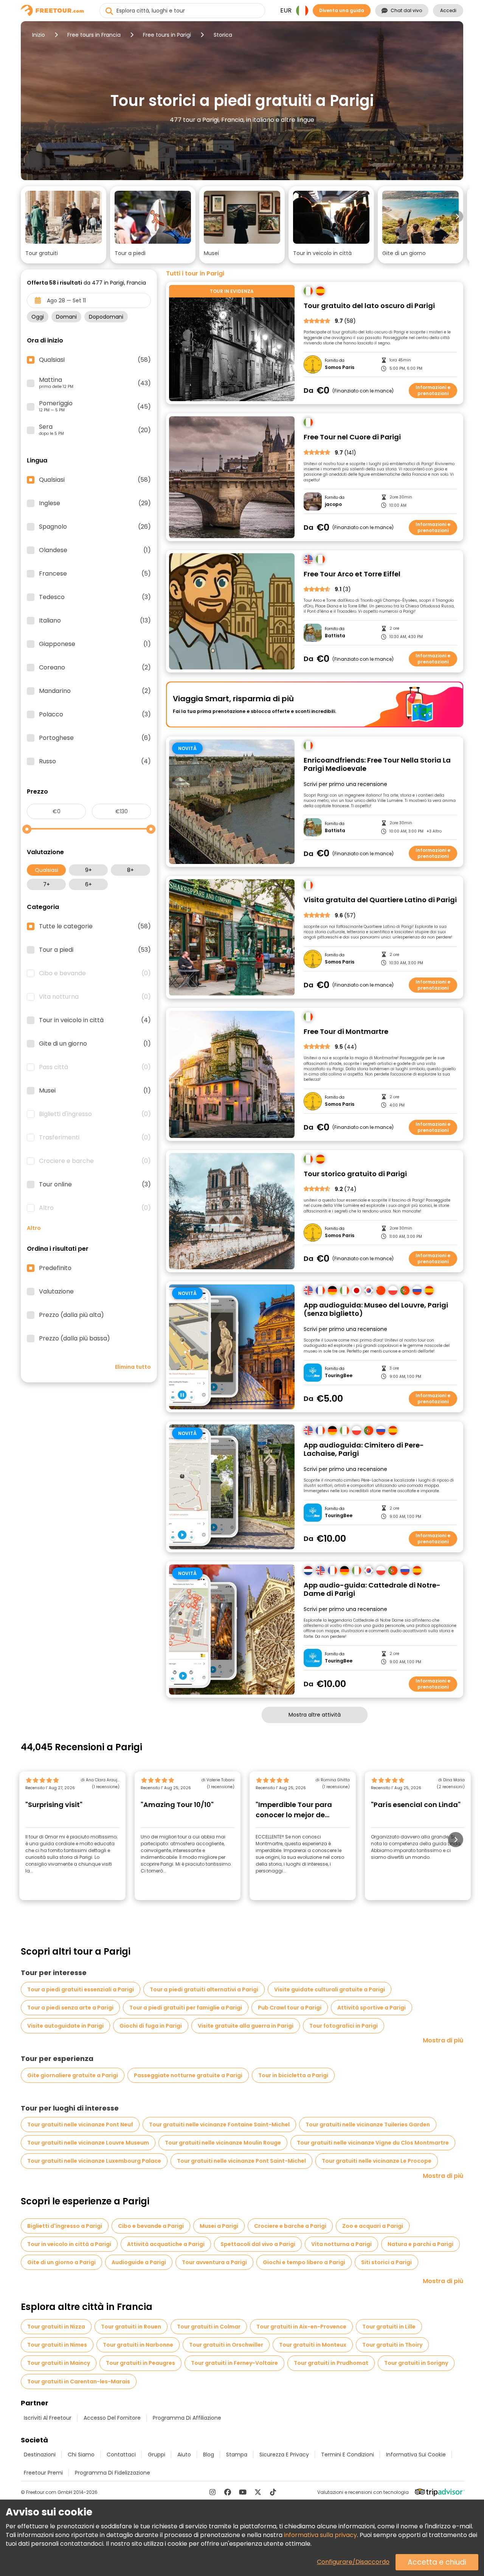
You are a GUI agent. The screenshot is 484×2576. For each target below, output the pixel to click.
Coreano (95, 668)
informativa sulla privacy (320, 2535)
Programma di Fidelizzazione (112, 2473)
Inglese (95, 503)
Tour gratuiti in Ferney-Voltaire (234, 2363)
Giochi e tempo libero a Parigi (304, 2262)
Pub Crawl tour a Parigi (290, 2008)
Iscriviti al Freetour (48, 2418)
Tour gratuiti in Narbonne (138, 2345)
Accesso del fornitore (112, 2418)
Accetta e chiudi (437, 2562)
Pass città (95, 1067)
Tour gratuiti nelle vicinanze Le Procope (377, 2161)
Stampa (237, 2455)
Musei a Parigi (219, 2226)
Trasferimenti (95, 1138)
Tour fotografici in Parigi (344, 2026)
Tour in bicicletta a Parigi (293, 2075)
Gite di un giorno (95, 1044)
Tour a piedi (95, 950)
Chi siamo (81, 2455)
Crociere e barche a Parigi (290, 2226)
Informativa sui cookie (416, 2455)
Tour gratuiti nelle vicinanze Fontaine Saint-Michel (219, 2125)
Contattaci (121, 2455)
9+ (88, 870)
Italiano (95, 621)
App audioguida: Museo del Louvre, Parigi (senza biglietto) (376, 1310)
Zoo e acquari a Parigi (373, 2226)
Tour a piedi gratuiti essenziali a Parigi (81, 1989)
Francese (95, 574)
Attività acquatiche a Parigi (166, 2244)
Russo (95, 761)
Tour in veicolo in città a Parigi (69, 2244)
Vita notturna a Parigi (341, 2244)
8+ (130, 870)
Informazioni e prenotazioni (433, 390)
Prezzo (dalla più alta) (71, 1315)
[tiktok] (273, 2492)
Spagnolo (95, 527)
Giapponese (95, 644)
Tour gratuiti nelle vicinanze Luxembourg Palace (94, 2161)
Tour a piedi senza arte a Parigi (70, 2008)
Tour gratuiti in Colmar (209, 2327)
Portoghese (95, 738)
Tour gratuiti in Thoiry (392, 2345)
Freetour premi (43, 2473)
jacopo (333, 504)
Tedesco (95, 597)
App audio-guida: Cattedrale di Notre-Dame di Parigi (372, 1590)
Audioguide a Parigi (139, 2262)
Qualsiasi (47, 870)
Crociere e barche (95, 1161)
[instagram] (213, 2492)
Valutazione (56, 1292)
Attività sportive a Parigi (372, 2008)
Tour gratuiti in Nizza (56, 2327)
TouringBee (339, 1376)
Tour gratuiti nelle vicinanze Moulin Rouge (223, 2143)
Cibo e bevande (95, 973)
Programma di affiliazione (187, 2418)
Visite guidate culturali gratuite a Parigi (330, 1989)
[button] (64, 225)
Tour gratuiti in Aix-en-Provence (301, 2327)
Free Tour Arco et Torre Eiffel (352, 574)
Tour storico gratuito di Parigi (355, 1174)
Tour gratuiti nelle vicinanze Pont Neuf (80, 2125)
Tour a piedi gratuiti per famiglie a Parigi (186, 2008)
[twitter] (258, 2492)
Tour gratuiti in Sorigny (416, 2363)
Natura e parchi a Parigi (420, 2244)
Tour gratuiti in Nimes (57, 2345)
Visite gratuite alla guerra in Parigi (246, 2026)
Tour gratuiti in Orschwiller (226, 2345)
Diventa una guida (342, 10)
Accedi (448, 10)
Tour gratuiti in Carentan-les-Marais (79, 2381)
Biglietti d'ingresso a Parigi (65, 2226)
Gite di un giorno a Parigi (61, 2262)
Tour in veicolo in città (95, 1020)
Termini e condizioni (347, 2455)
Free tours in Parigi (167, 35)
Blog (209, 2455)
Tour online (95, 1184)
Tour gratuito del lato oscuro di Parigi (369, 306)
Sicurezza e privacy (284, 2455)
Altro (95, 1208)
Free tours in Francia (94, 35)
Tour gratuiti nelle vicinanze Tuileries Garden (368, 2125)
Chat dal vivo (406, 10)
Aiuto (184, 2455)
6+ (88, 884)
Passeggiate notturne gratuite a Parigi (188, 2075)
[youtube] (243, 2492)
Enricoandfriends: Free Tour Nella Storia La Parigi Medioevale (377, 765)
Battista (335, 636)
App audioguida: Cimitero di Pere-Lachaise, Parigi (364, 1450)
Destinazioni (40, 2455)
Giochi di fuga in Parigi (151, 2026)
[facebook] (228, 2492)
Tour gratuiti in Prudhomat (331, 2363)
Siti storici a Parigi (386, 2262)
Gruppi (157, 2455)
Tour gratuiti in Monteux (313, 2345)
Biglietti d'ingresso (95, 1114)
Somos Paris (340, 367)
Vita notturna (95, 997)
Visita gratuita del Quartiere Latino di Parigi (380, 900)
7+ (47, 884)
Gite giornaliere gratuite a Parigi (73, 2075)
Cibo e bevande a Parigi (151, 2226)
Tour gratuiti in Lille (389, 2327)
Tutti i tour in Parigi (195, 274)
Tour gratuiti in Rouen (131, 2327)
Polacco (95, 714)
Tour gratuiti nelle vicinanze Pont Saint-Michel (241, 2161)
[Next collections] (457, 216)
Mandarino (95, 691)
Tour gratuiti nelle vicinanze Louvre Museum (88, 2143)
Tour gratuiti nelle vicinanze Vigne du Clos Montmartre (373, 2143)
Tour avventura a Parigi (214, 2262)
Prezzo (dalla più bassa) (74, 1339)
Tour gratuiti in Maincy (59, 2363)
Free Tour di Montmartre (346, 1032)
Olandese (95, 550)
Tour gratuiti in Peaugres (140, 2363)
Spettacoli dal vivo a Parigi (258, 2244)
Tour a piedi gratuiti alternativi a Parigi (204, 1989)
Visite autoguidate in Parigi (65, 2026)
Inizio (39, 35)
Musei (95, 1091)
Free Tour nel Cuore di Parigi (352, 437)
